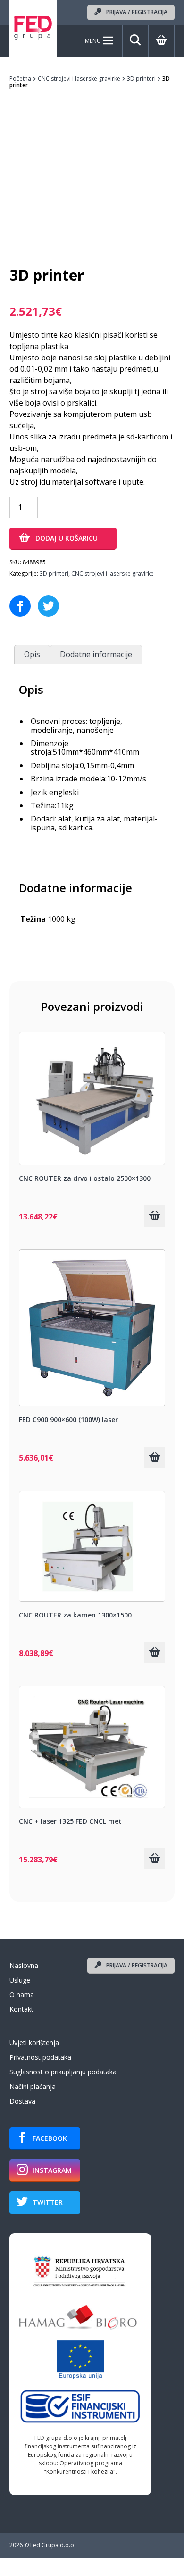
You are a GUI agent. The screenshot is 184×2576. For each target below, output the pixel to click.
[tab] (32, 654)
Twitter (48, 2202)
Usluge (20, 1980)
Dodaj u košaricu (67, 538)
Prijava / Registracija (137, 12)
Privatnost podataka (40, 2057)
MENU (93, 41)
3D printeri (141, 78)
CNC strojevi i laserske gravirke (79, 78)
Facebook (50, 2138)
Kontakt (21, 2009)
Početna (20, 78)
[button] (155, 1216)
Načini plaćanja (33, 2086)
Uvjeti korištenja (34, 2043)
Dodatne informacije (96, 654)
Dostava (22, 2101)
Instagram (52, 2170)
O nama (22, 1995)
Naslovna (24, 1965)
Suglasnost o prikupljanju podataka (63, 2072)
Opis (32, 654)
